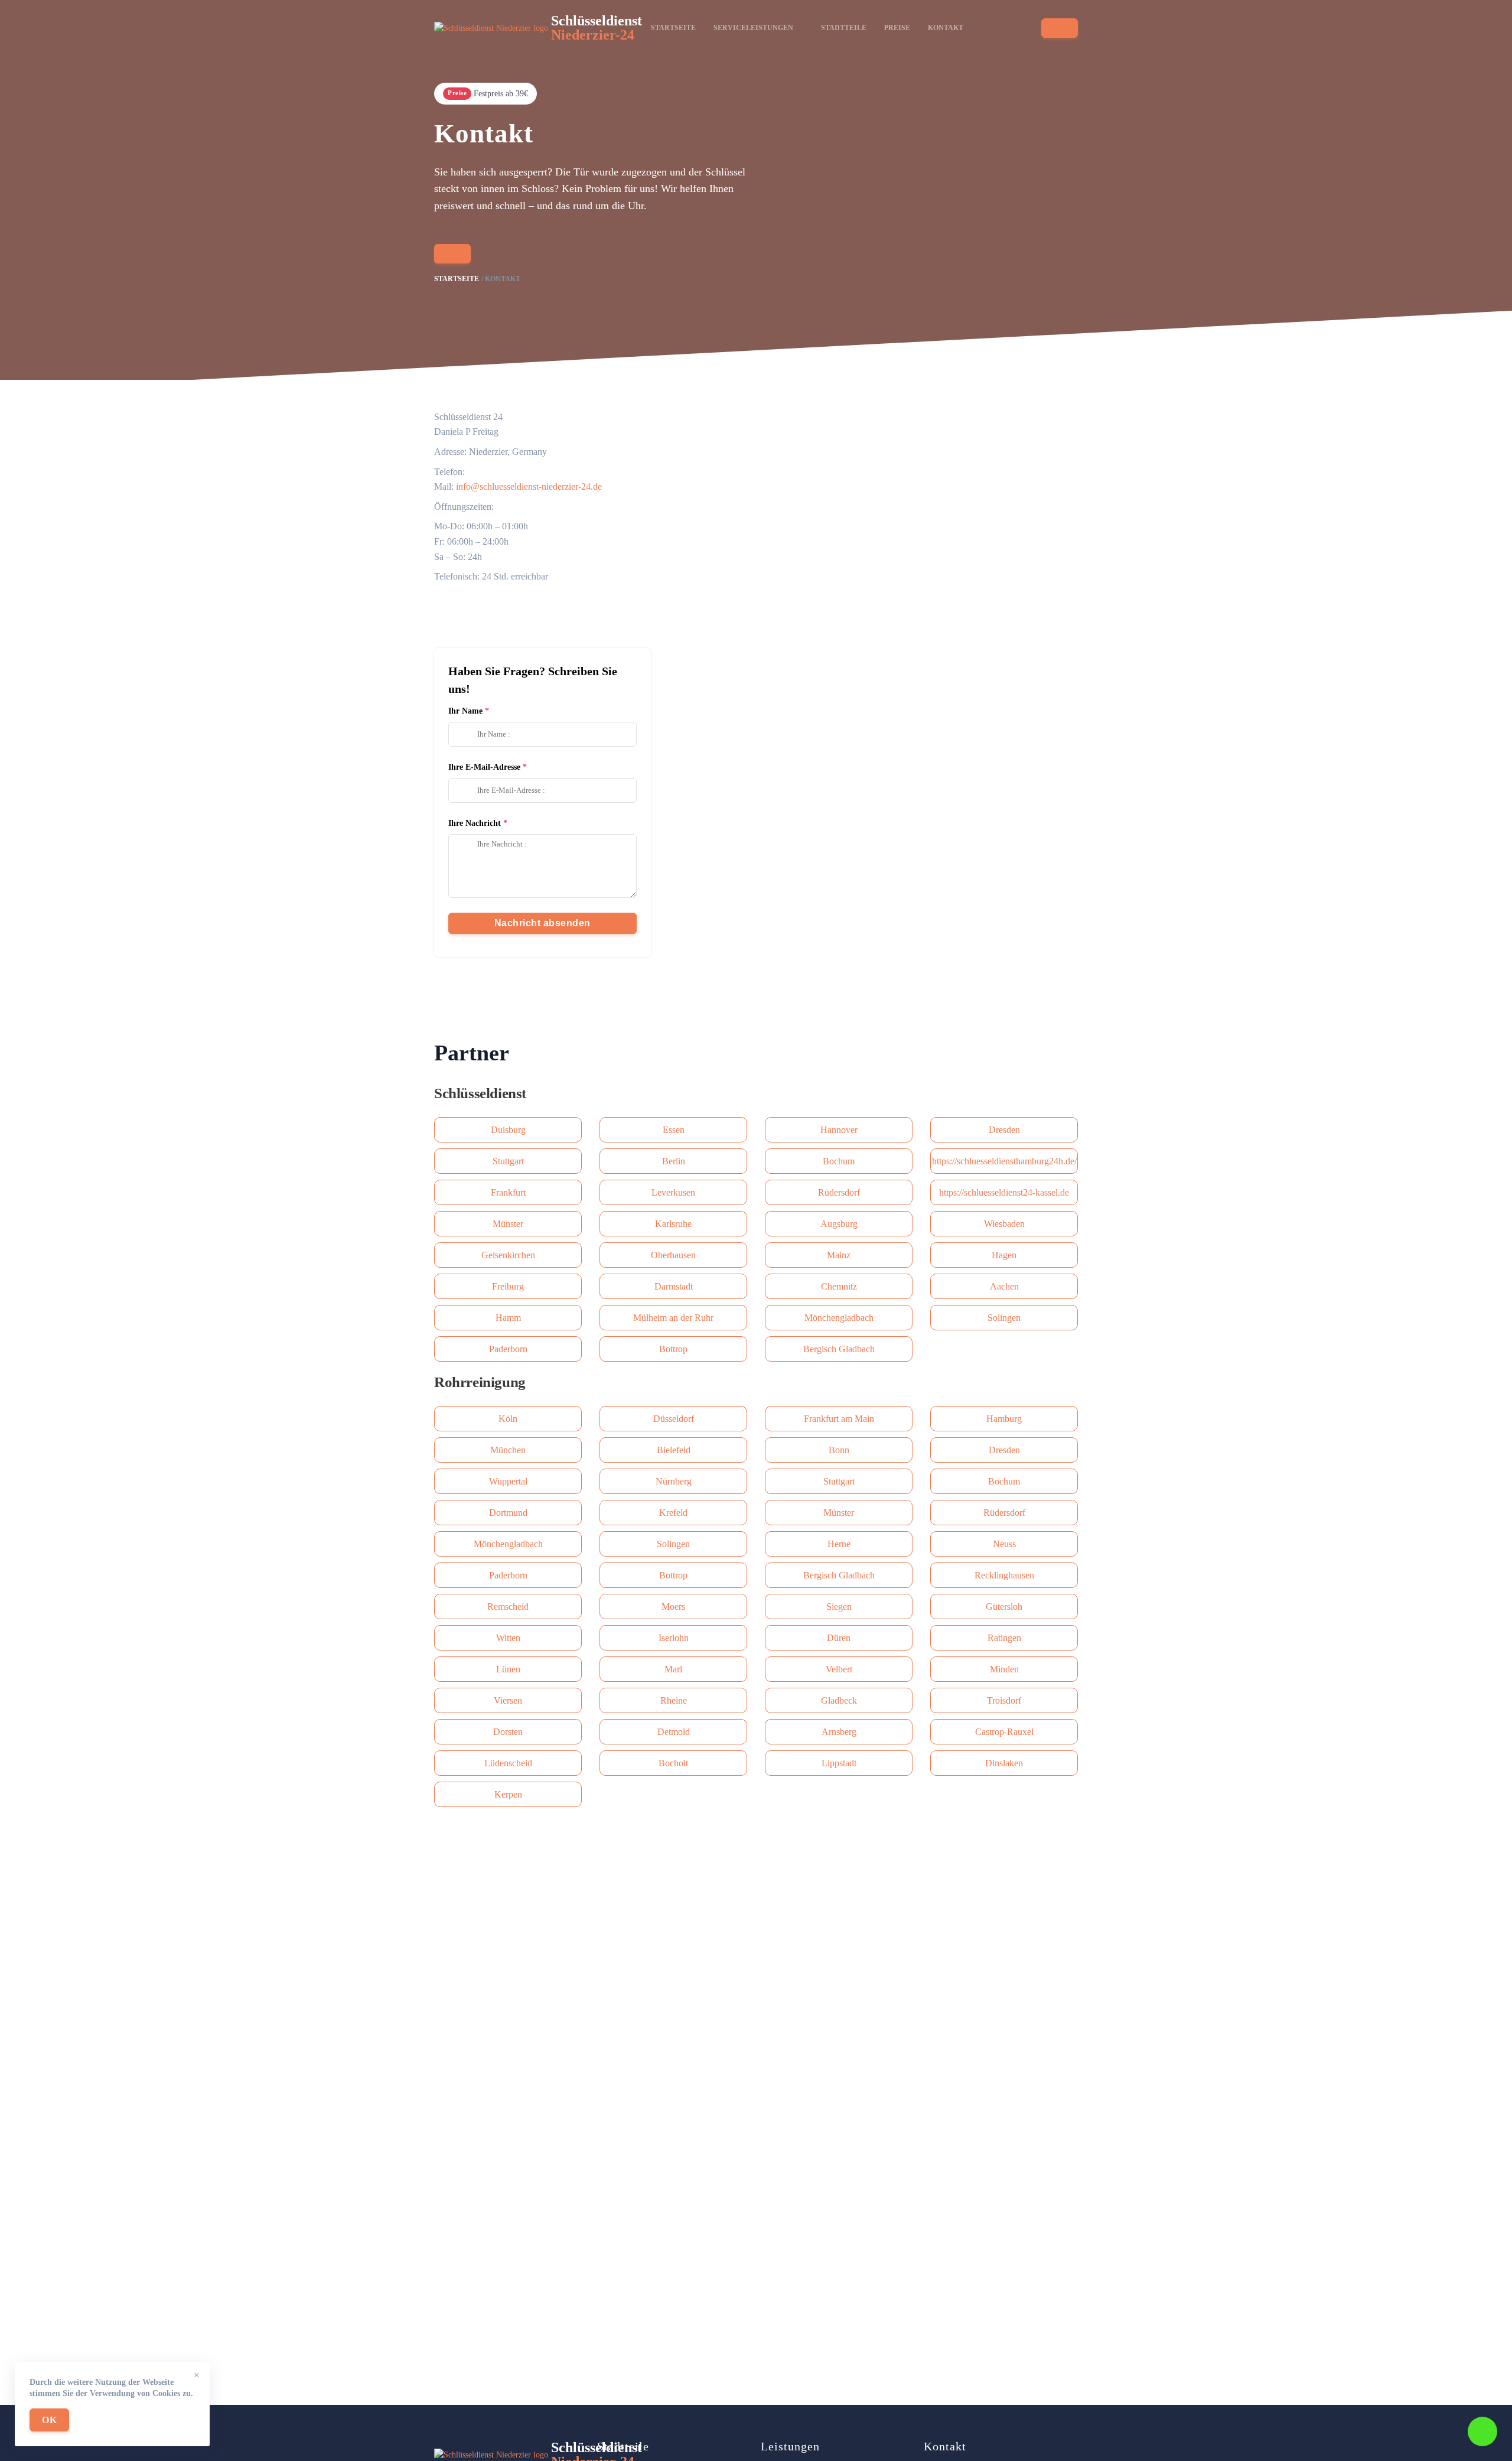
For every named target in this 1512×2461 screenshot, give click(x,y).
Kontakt (946, 28)
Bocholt (673, 1763)
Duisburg (508, 1130)
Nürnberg (674, 1481)
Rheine (674, 1700)
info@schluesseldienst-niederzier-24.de (529, 486)
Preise (897, 28)
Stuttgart (508, 1161)
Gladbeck (839, 1700)
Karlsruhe (673, 1224)
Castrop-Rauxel (1004, 1732)
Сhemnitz (839, 1286)
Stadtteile (844, 28)
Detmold (674, 1732)
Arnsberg (839, 1732)
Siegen (839, 1607)
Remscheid (508, 1607)
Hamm (508, 1318)
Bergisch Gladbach (839, 1349)
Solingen (1004, 1318)
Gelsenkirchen (508, 1255)
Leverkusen (673, 1192)
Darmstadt (674, 1286)
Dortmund (508, 1513)
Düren (839, 1638)
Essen (674, 1130)
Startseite (673, 28)
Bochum (839, 1161)
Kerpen (508, 1794)
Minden (1004, 1669)
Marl (673, 1669)
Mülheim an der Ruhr (673, 1318)
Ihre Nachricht (475, 823)
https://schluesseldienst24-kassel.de (1004, 1192)
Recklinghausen (1004, 1575)
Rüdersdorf (839, 1192)
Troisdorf (1004, 1700)
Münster (508, 1224)
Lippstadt (839, 1763)
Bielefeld (674, 1450)
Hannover (839, 1130)
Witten (508, 1638)
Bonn (839, 1450)
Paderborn (508, 1349)
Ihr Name (465, 711)
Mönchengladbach (839, 1318)
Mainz (839, 1255)
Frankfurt (508, 1192)
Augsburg (839, 1224)
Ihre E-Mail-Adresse (484, 767)
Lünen (508, 1669)
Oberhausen (673, 1255)
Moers (673, 1607)
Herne (839, 1544)
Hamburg (1004, 1419)
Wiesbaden (1004, 1224)
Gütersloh (1004, 1607)
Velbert (839, 1669)
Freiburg (508, 1286)
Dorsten (508, 1732)
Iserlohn (674, 1638)
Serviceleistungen (753, 28)
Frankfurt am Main (839, 1419)
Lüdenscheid (508, 1763)
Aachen (1004, 1286)
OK (49, 2420)
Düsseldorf (674, 1419)
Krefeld (673, 1513)
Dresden (1004, 1130)
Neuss (1004, 1544)
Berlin (674, 1161)
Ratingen (1004, 1638)
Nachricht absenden (542, 923)
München (508, 1450)
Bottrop (673, 1349)
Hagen (1004, 1255)
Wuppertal (508, 1481)
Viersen (508, 1700)
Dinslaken (1004, 1763)
